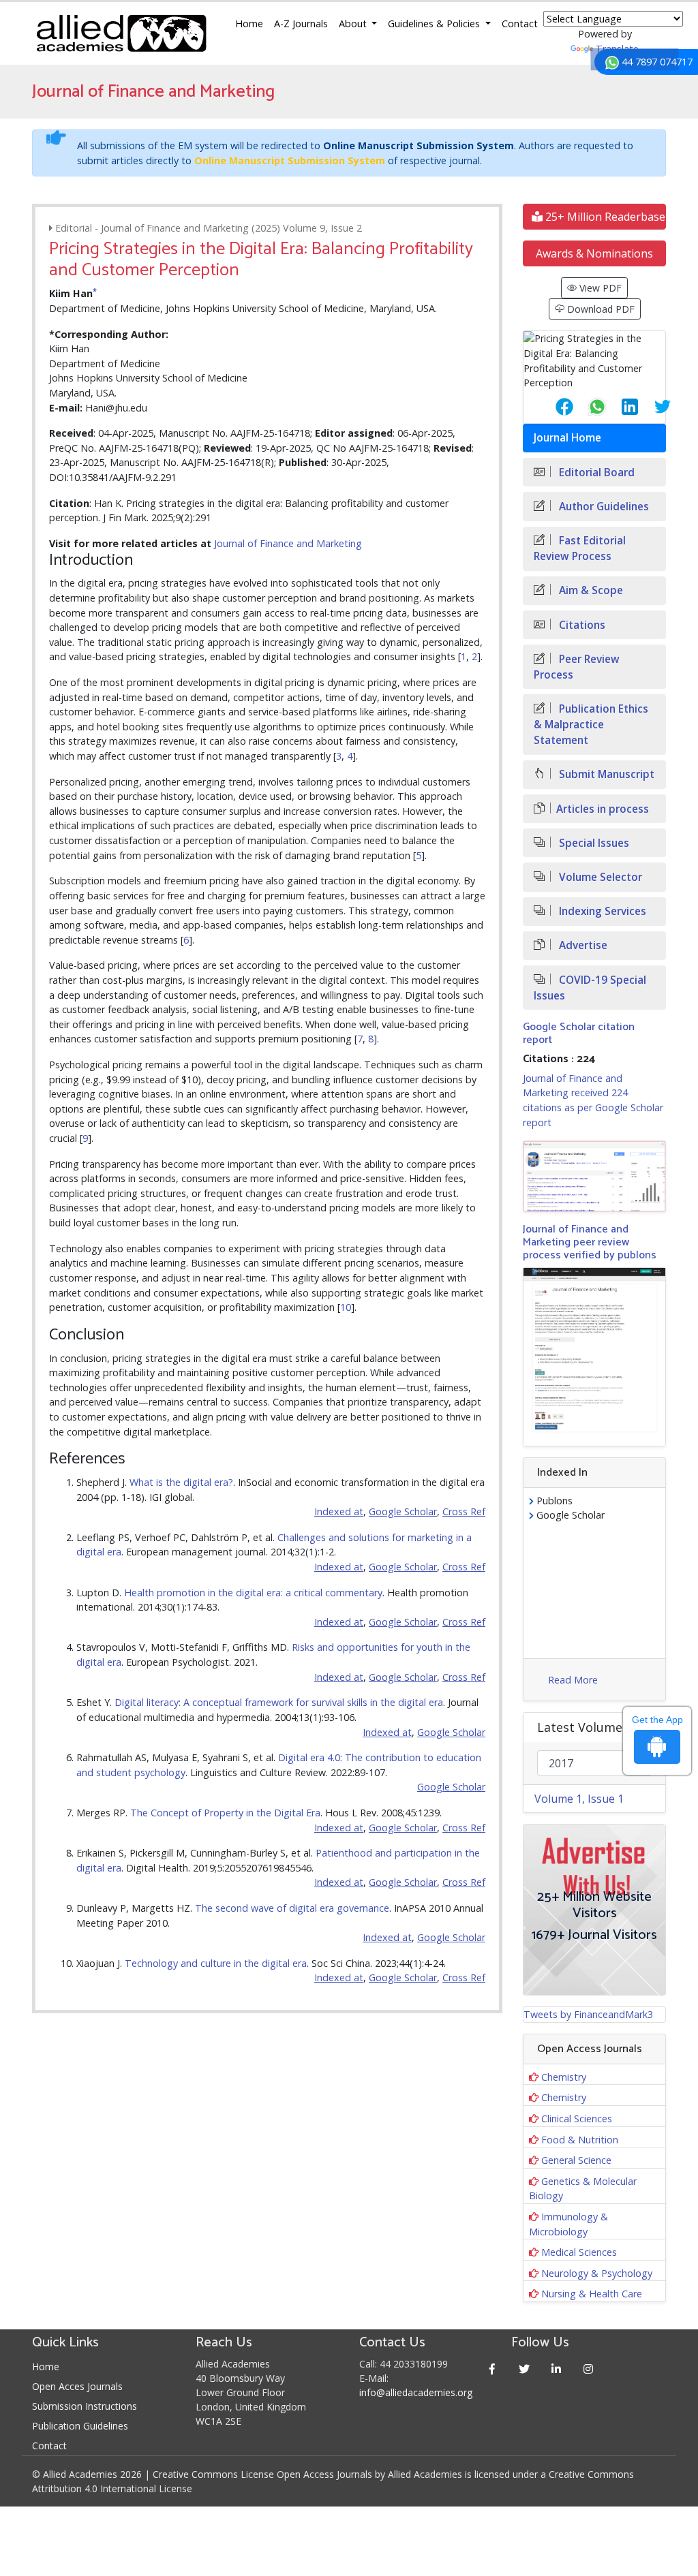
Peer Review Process (577, 667)
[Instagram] (588, 2369)
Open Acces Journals (77, 2386)
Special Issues (593, 843)
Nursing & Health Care (592, 2294)
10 (346, 1307)
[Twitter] (524, 2369)
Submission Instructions (85, 2406)
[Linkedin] (556, 2369)
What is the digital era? (181, 1482)
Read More (573, 1680)
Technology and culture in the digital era (216, 1963)
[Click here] (594, 1176)
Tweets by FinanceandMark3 (588, 2014)
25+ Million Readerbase (604, 217)
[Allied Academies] (121, 33)
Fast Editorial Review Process (580, 548)
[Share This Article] (553, 407)
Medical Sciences (579, 2252)
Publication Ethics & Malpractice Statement (591, 725)
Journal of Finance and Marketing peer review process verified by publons (590, 1242)
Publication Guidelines (80, 2426)
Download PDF (600, 309)
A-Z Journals (301, 24)
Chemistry (564, 2077)
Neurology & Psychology (597, 2273)
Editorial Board (595, 472)
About (354, 24)
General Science (576, 2160)
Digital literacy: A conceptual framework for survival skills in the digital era (279, 1702)
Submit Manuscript (605, 774)
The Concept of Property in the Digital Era (225, 1813)
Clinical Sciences (577, 2119)
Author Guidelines (603, 507)
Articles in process (603, 809)
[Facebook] (492, 2369)
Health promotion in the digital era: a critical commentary (253, 1593)
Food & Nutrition (580, 2140)
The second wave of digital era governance (292, 1908)
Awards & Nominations (594, 253)
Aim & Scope (590, 590)
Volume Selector (599, 877)
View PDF (599, 288)
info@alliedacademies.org (416, 2392)
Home (249, 24)
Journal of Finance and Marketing (288, 543)
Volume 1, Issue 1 (579, 1799)
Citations (581, 625)
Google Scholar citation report (579, 1034)
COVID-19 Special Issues (590, 988)
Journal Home (567, 438)
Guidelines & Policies (435, 24)
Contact (520, 24)
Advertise (582, 945)
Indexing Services (601, 911)
